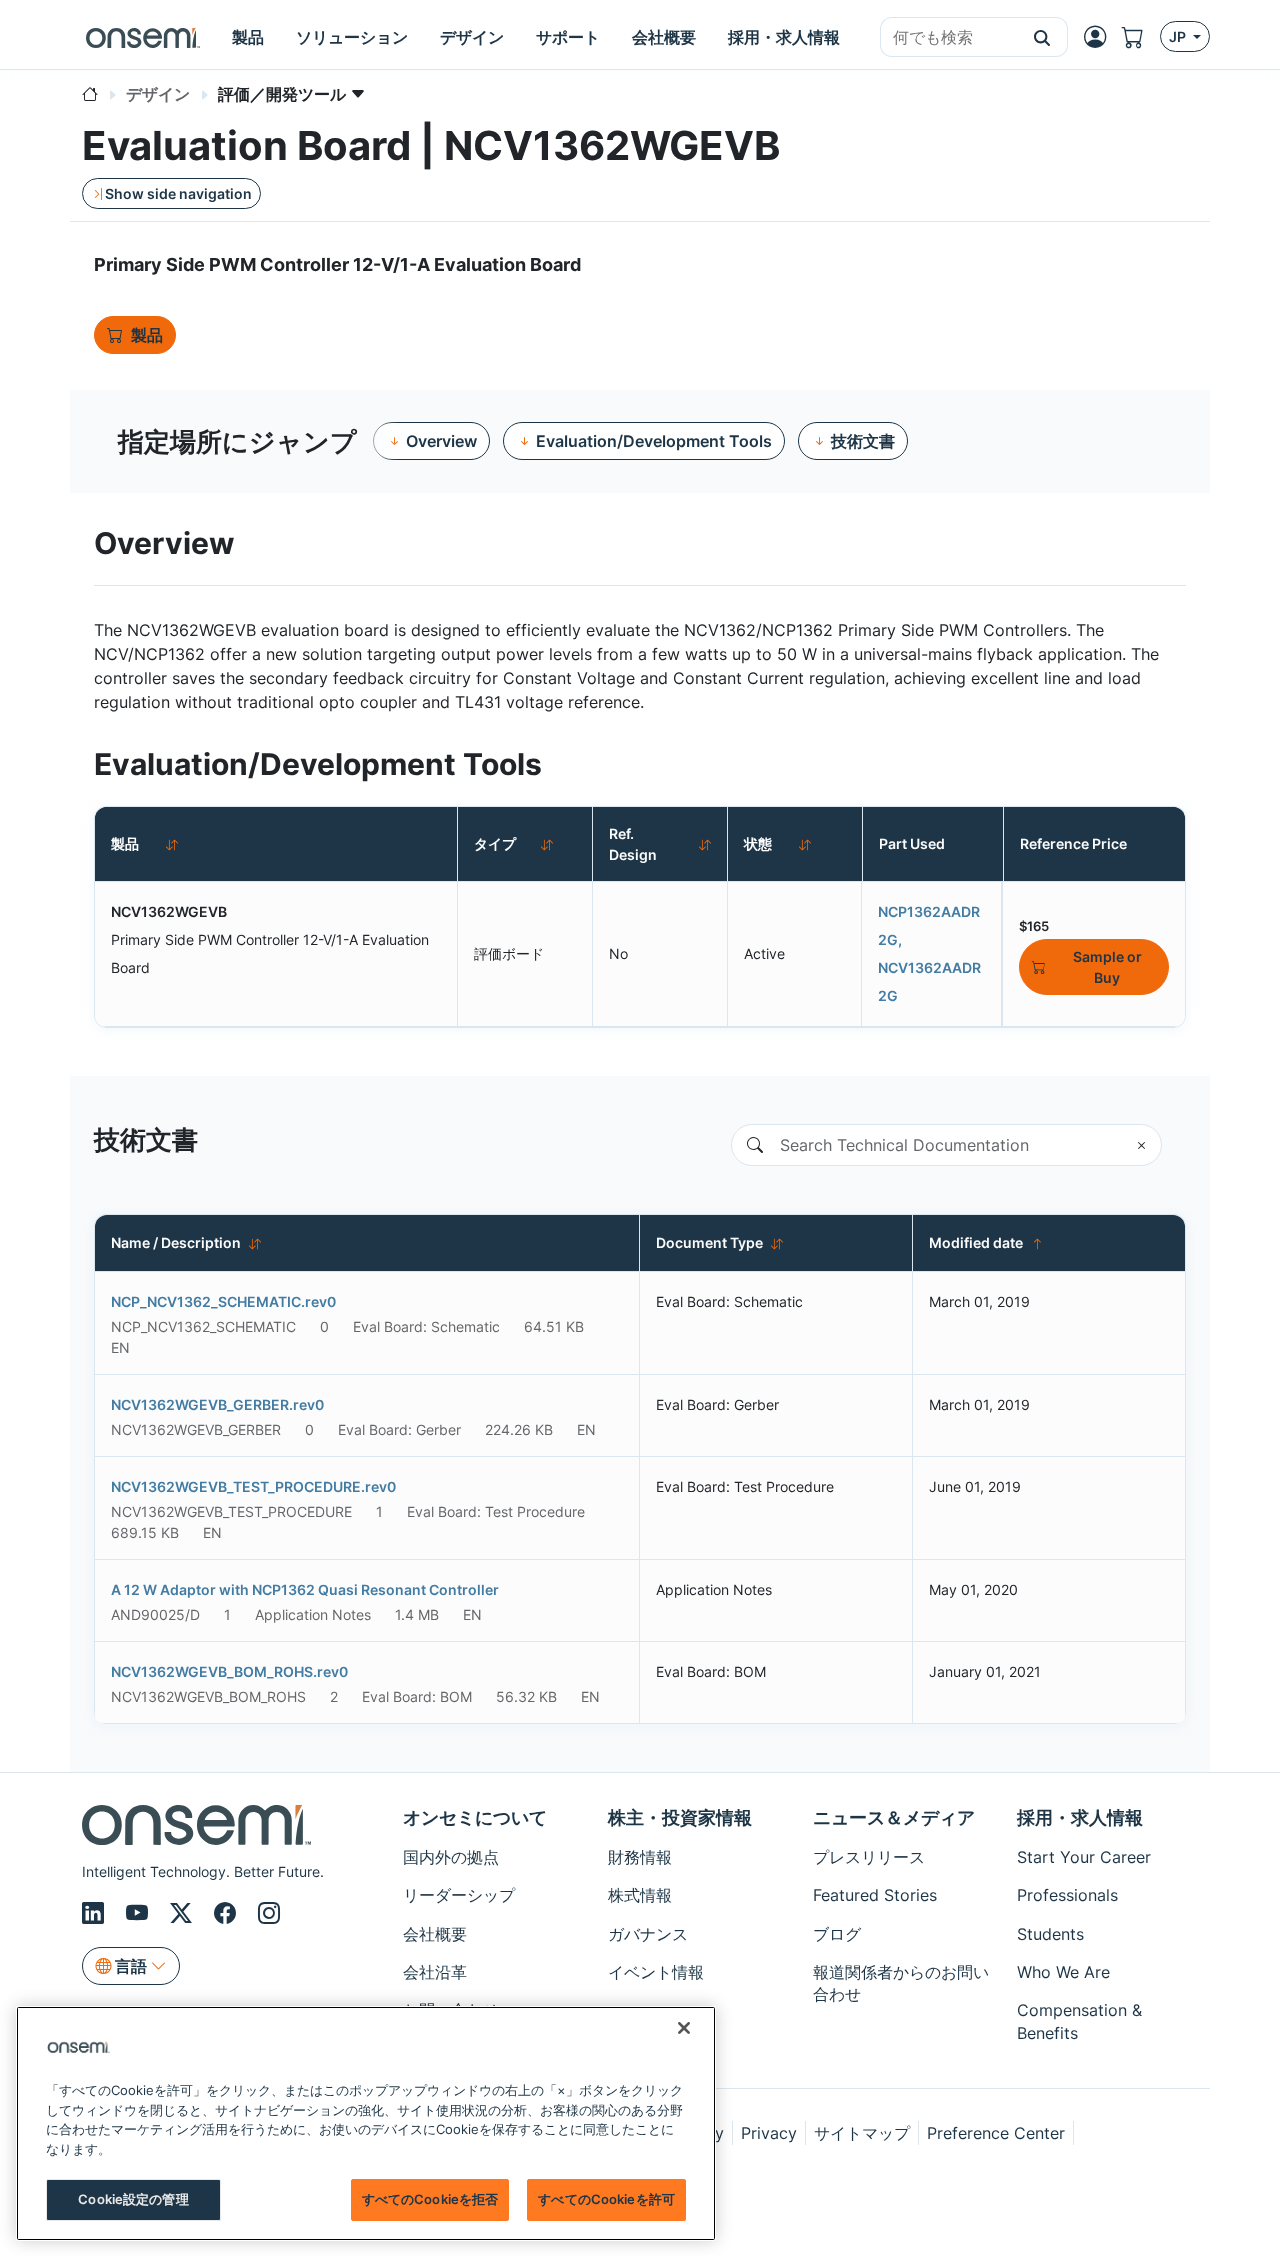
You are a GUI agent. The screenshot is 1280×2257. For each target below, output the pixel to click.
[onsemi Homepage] (143, 37)
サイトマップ (862, 2133)
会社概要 (435, 1934)
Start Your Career (1084, 1857)
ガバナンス (648, 1934)
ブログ (837, 1934)
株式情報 (640, 1895)
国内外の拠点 (451, 1857)
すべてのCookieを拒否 (430, 2199)
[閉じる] (684, 2028)
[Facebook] (228, 1914)
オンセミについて (475, 1817)
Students (1050, 1934)
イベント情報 (656, 1972)
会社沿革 (435, 1972)
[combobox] (949, 38)
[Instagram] (269, 1914)
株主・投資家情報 (680, 1817)
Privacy (769, 2133)
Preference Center (996, 2133)
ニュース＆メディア (894, 1817)
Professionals (1067, 1895)
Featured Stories (875, 1895)
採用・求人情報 (1080, 1817)
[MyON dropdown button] (1101, 37)
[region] (366, 2123)
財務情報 (640, 1857)
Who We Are (1063, 1972)
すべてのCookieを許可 (606, 2199)
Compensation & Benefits (1079, 2021)
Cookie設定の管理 (133, 2199)
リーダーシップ (459, 1895)
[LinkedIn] (96, 1914)
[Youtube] (140, 1914)
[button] (1042, 37)
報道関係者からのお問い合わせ (901, 1983)
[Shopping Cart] (1141, 37)
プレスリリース (869, 1857)
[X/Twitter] (184, 1914)
